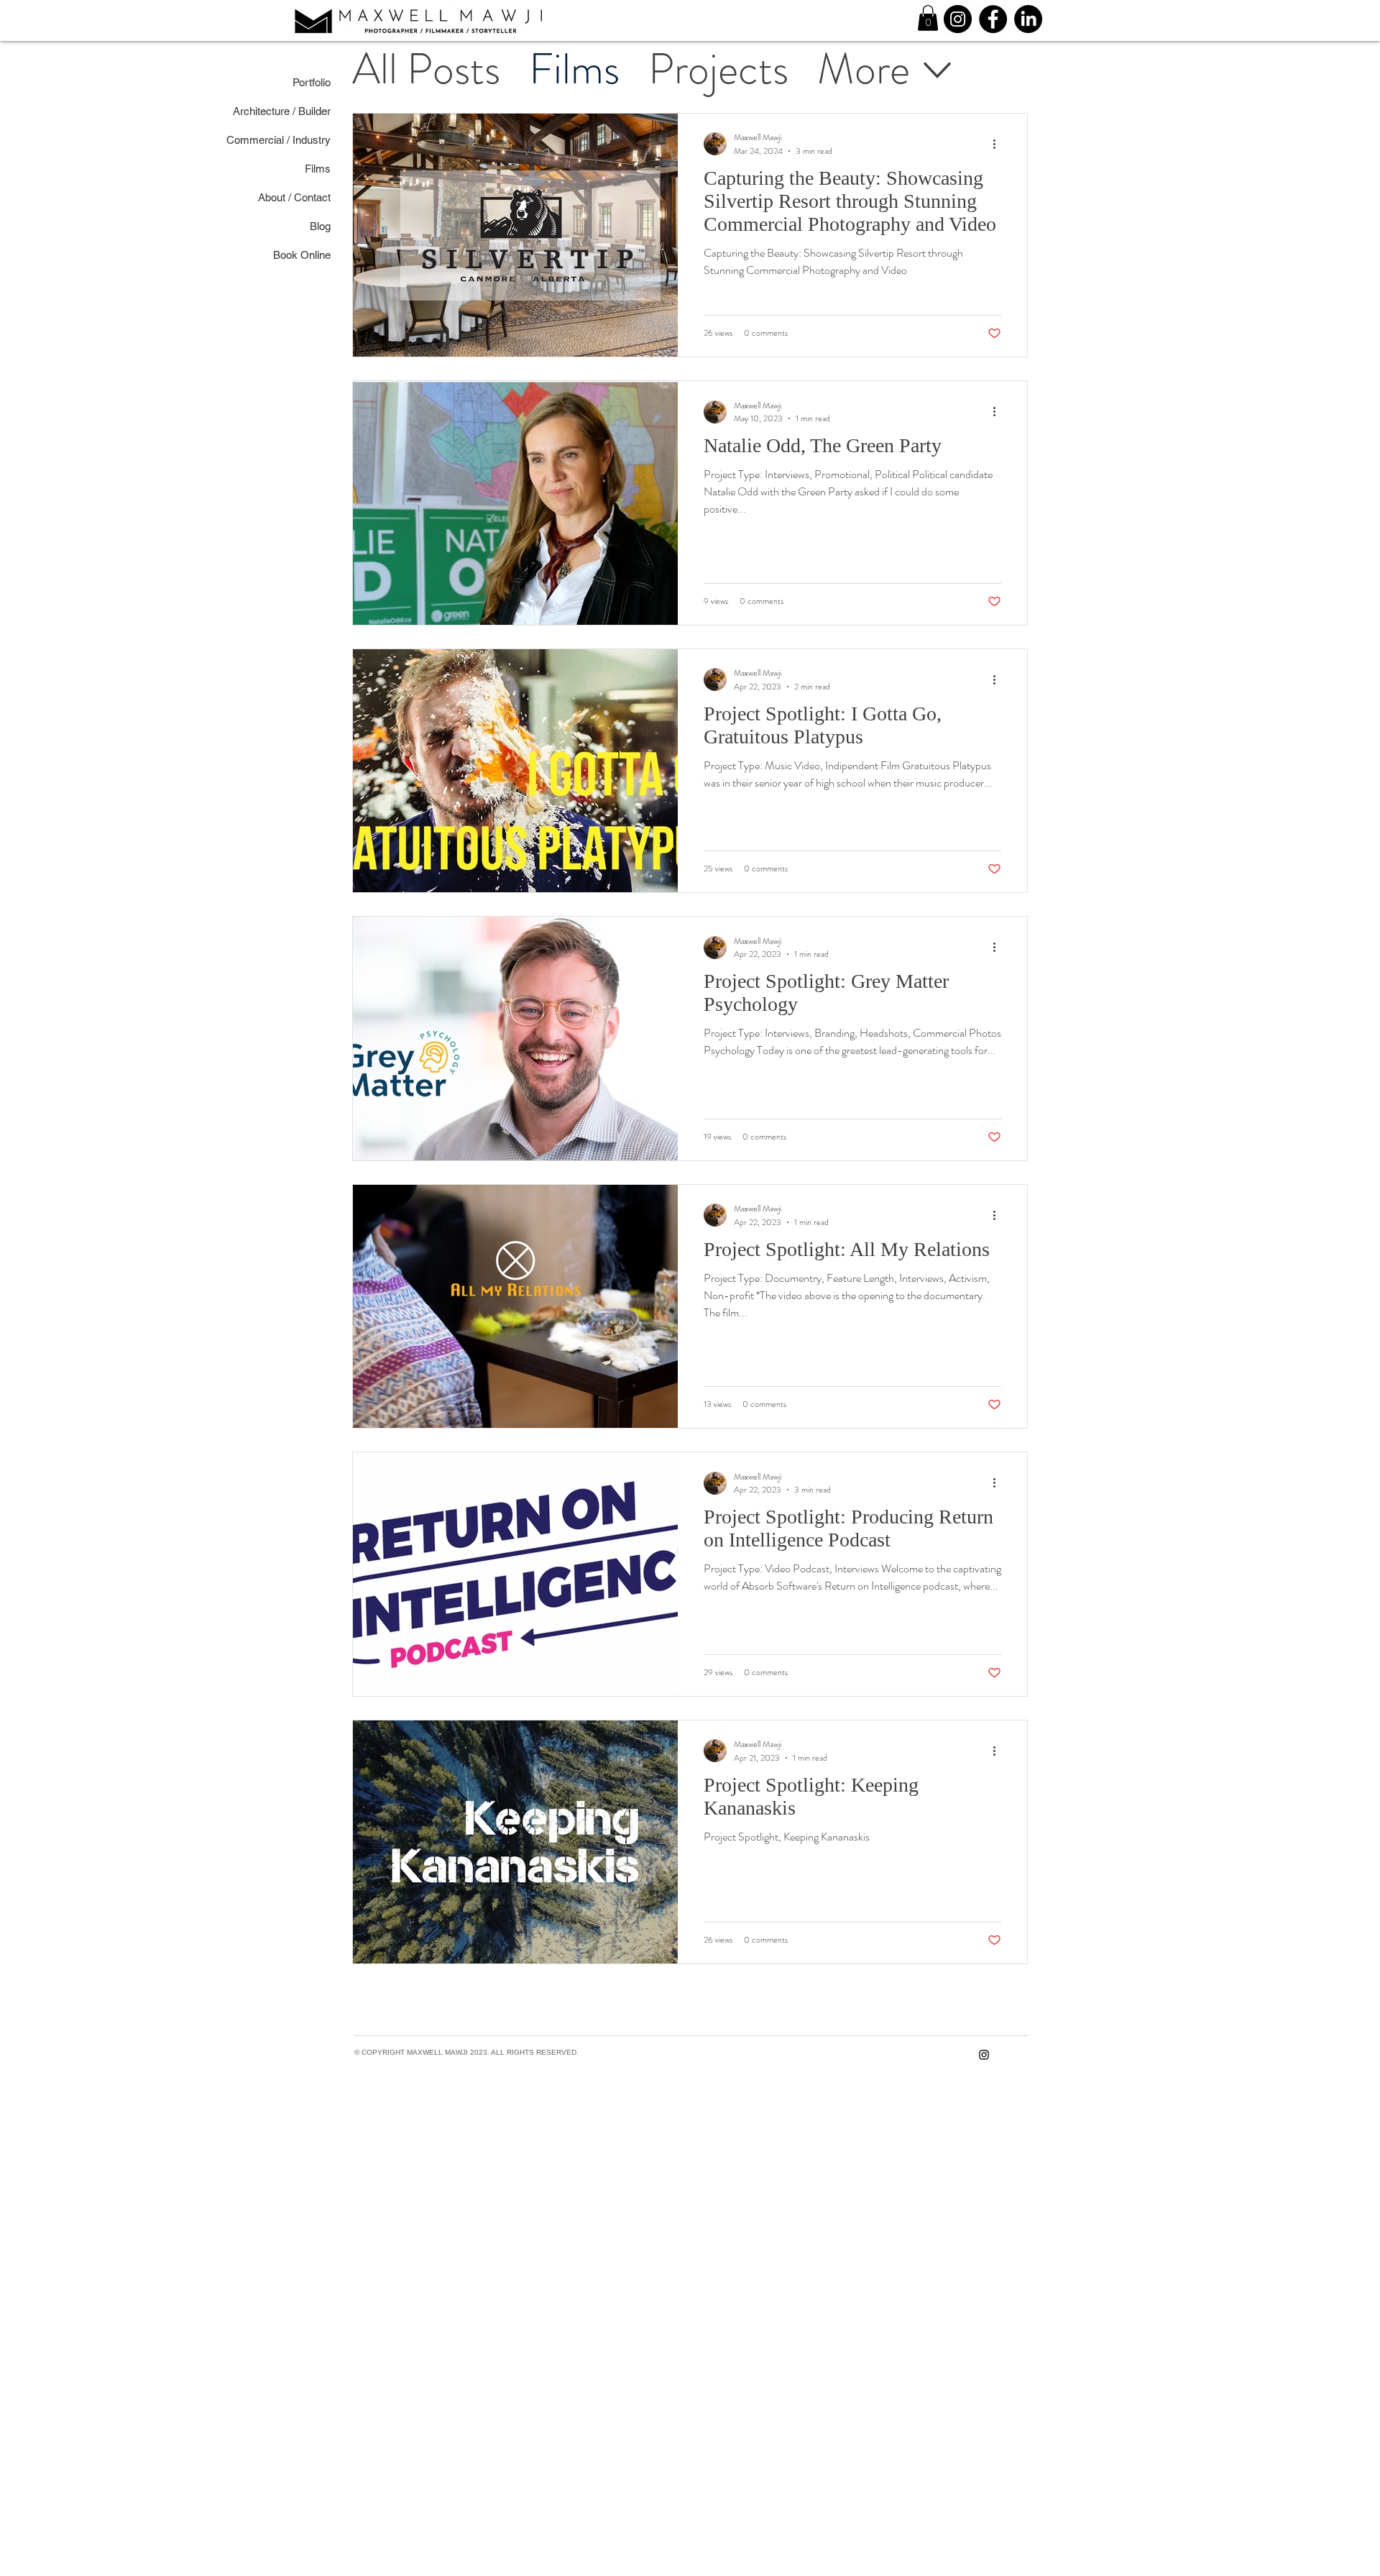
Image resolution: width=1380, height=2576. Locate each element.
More (864, 69)
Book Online (323, 255)
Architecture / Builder (323, 111)
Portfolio (323, 82)
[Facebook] (993, 19)
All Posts (426, 69)
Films (574, 69)
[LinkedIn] (1028, 19)
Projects (718, 69)
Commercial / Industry (323, 140)
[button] (928, 18)
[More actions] (999, 144)
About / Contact (323, 197)
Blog (323, 226)
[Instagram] (958, 19)
